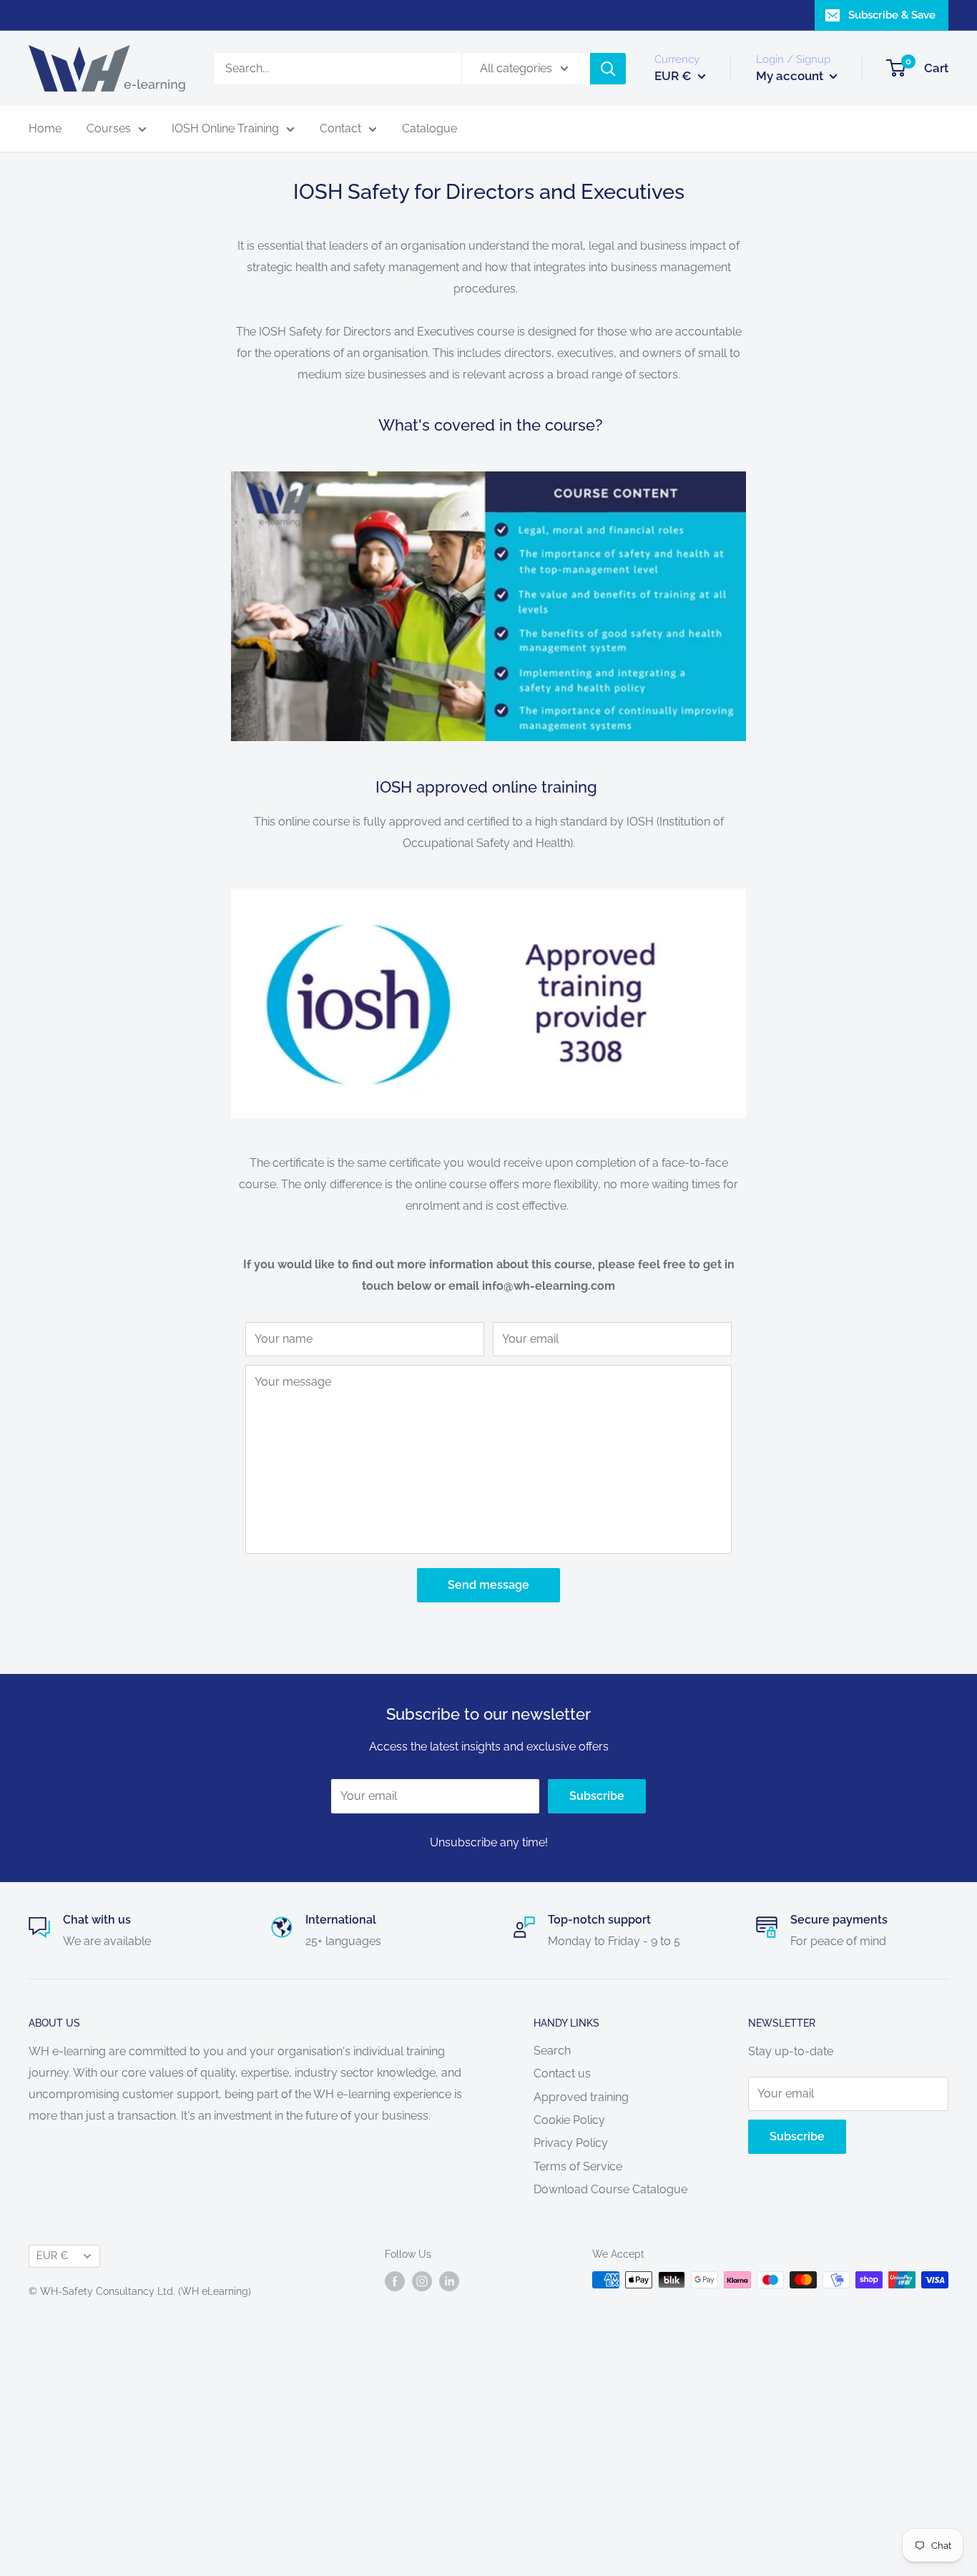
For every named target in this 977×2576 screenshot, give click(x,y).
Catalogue (429, 128)
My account (791, 76)
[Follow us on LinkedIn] (449, 2281)
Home (45, 128)
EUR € (52, 2256)
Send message (488, 1585)
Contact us (562, 2073)
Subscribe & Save (892, 15)
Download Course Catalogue (610, 2189)
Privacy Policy (571, 2143)
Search (552, 2051)
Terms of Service (578, 2166)
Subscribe (597, 1796)
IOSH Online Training (225, 128)
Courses (109, 128)
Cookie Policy (569, 2120)
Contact (340, 128)
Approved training (581, 2097)
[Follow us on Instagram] (422, 2281)
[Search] (608, 69)
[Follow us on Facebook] (395, 2281)
